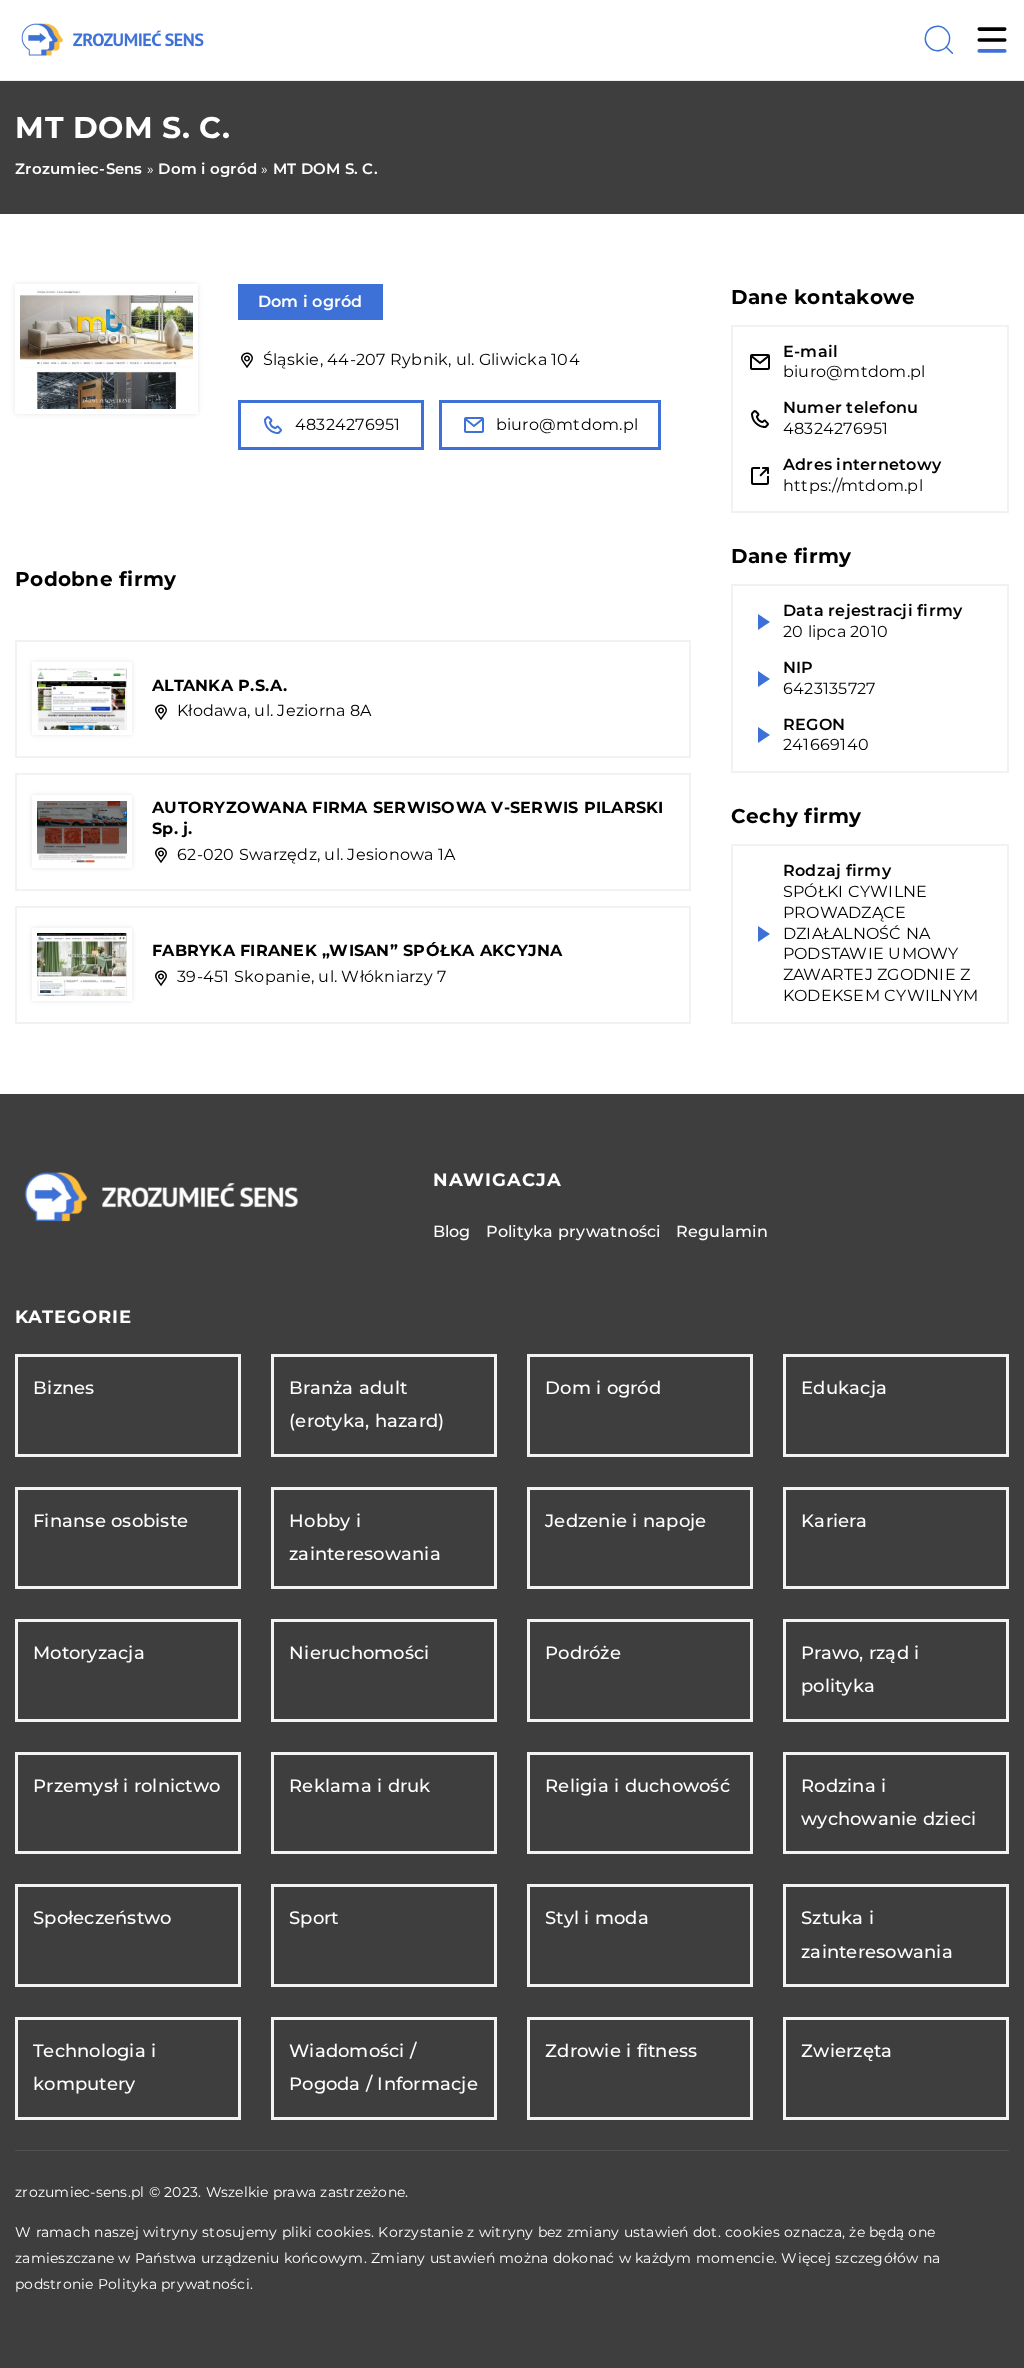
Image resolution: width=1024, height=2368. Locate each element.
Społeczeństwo (102, 1918)
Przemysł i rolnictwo (126, 1786)
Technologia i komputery (94, 2067)
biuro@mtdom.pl (567, 424)
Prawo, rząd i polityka (860, 1669)
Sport (313, 1918)
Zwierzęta (846, 2051)
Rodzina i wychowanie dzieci (888, 1802)
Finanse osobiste (110, 1521)
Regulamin (722, 1231)
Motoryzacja (89, 1653)
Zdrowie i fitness (621, 2051)
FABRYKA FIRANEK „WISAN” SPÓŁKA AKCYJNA (357, 950)
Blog (452, 1231)
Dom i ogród (310, 301)
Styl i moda (597, 1918)
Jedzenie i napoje (625, 1521)
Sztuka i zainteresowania (877, 1934)
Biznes (64, 1388)
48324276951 (348, 424)
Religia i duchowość (637, 1786)
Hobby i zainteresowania (365, 1537)
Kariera (834, 1521)
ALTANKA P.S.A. (220, 685)
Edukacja (844, 1388)
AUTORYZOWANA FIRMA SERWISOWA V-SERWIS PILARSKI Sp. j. (408, 818)
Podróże (583, 1653)
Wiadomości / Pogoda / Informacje (383, 2067)
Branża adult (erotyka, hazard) (366, 1404)
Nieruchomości (359, 1653)
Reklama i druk (360, 1786)
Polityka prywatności (573, 1231)
